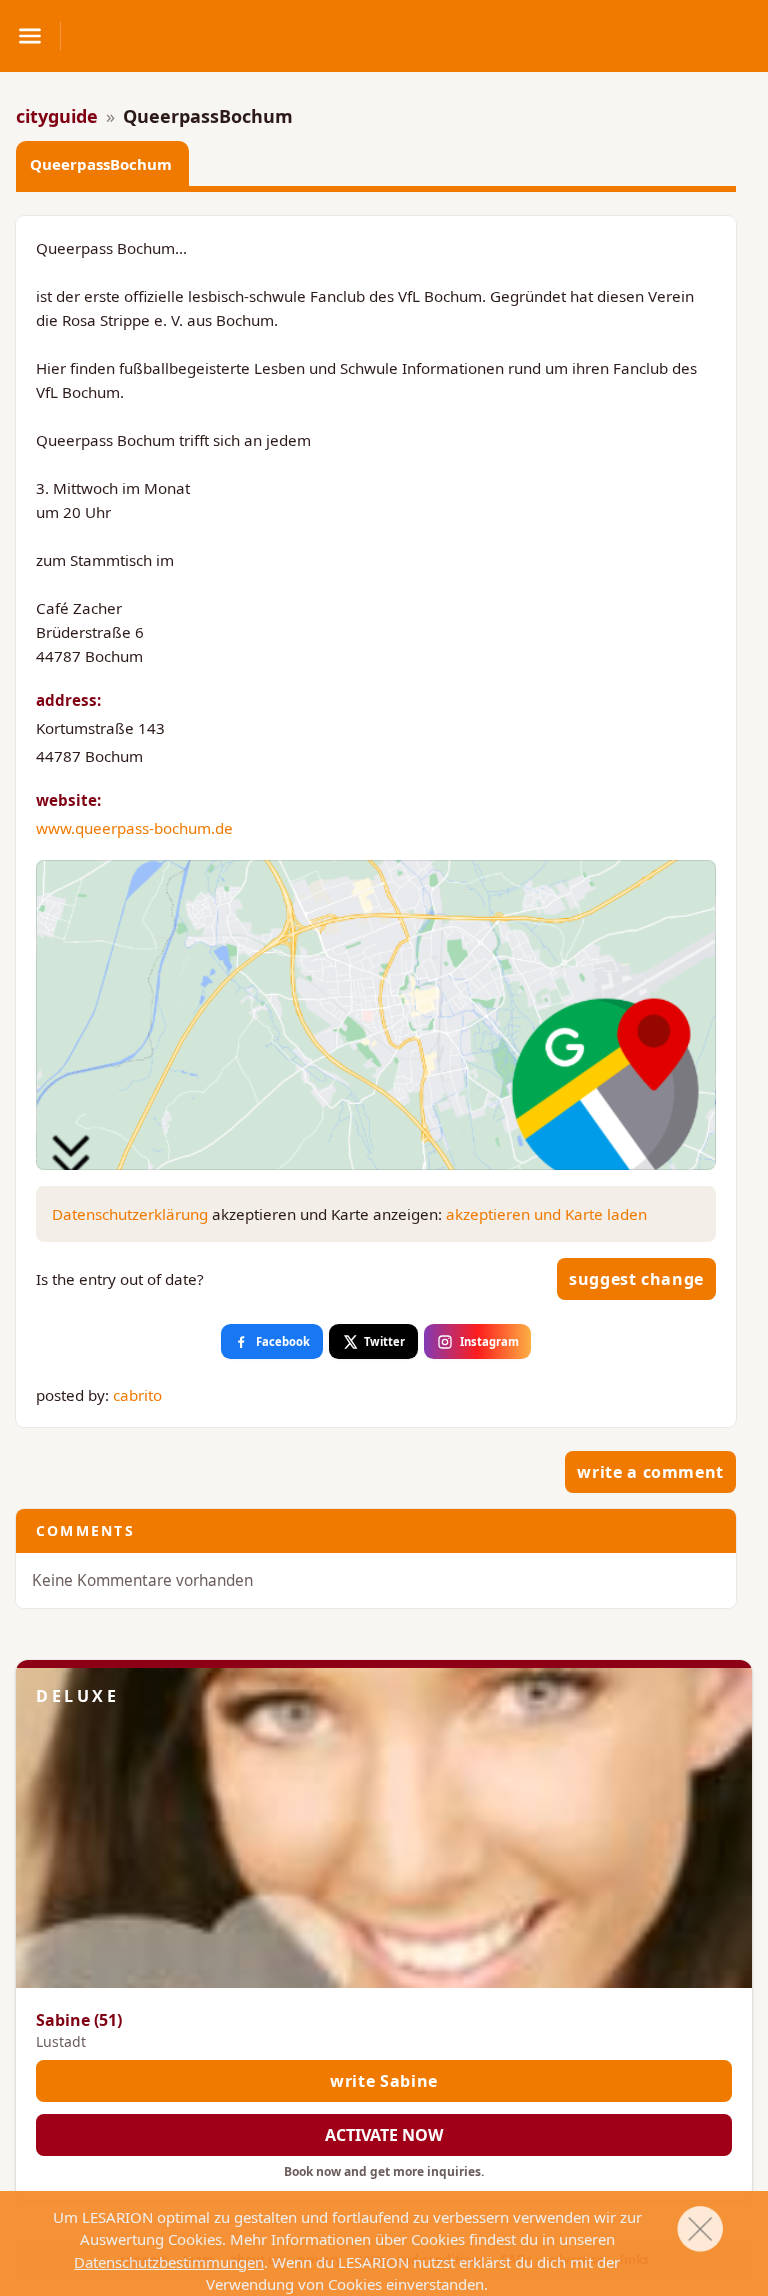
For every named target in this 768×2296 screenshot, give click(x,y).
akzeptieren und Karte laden (546, 1214)
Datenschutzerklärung (130, 1214)
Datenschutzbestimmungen (169, 2262)
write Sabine (384, 2081)
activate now (384, 2135)
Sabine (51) (79, 2020)
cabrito (137, 1395)
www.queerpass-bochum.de (134, 828)
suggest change (636, 1279)
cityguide (57, 116)
